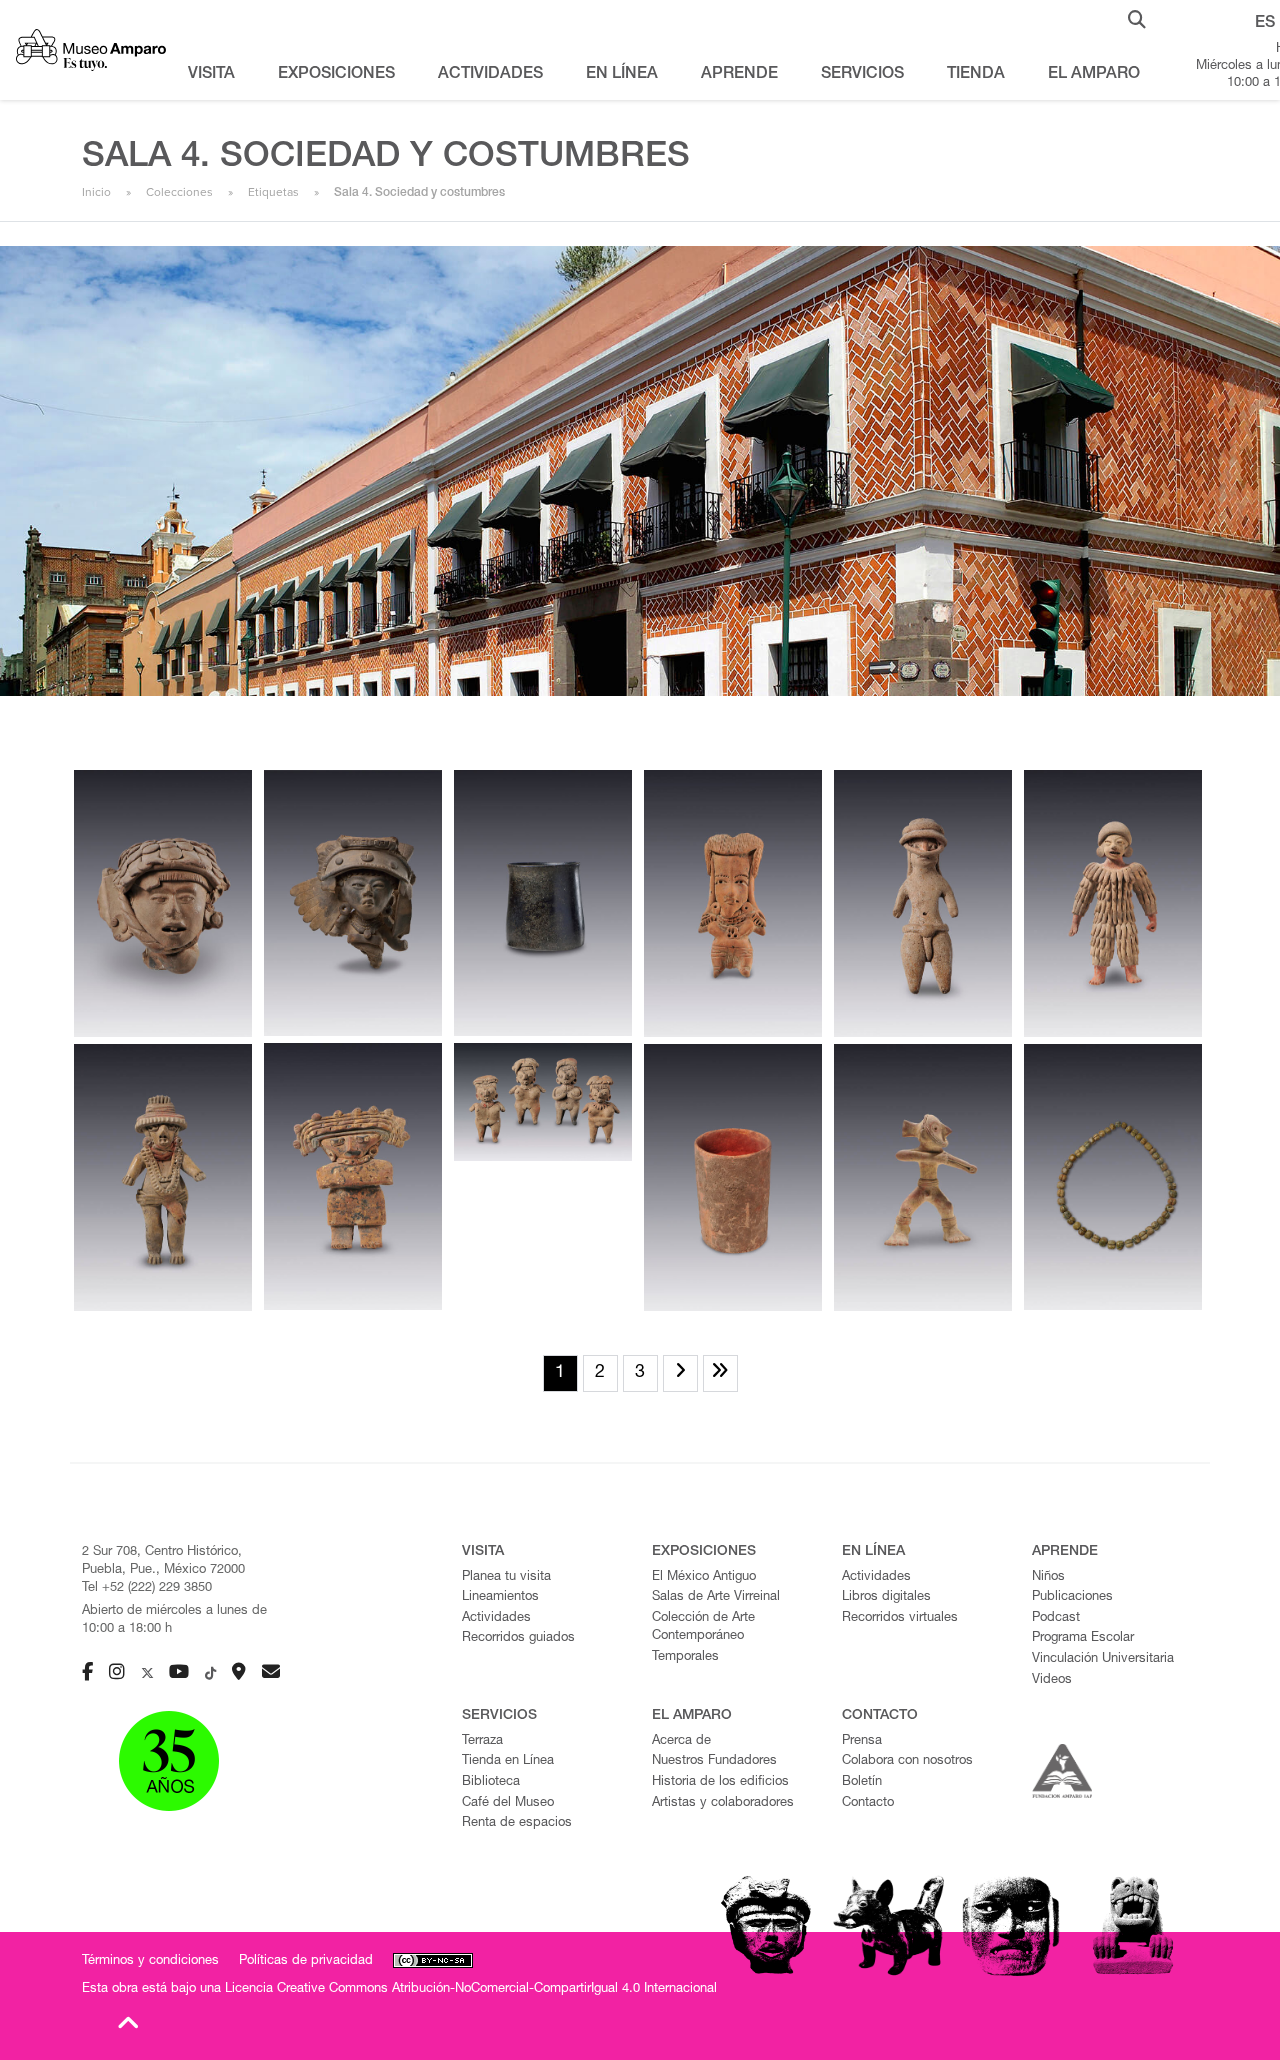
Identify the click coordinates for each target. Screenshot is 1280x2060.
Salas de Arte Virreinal (716, 1597)
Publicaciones (1072, 1597)
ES (1265, 24)
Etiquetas (273, 192)
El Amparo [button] (1094, 75)
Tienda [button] (976, 75)
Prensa (862, 1741)
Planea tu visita (506, 1577)
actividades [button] (490, 75)
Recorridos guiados (518, 1638)
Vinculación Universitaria (1103, 1659)
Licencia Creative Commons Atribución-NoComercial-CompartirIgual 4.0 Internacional (471, 1989)
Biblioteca (491, 1782)
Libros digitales (886, 1597)
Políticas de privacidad (306, 1961)
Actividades (496, 1618)
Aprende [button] (739, 75)
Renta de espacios (517, 1823)
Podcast (1056, 1618)
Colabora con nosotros (907, 1761)
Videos (1052, 1680)
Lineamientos (500, 1597)
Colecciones (179, 192)
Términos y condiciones (150, 1961)
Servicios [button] (862, 75)
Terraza (482, 1741)
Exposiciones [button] (336, 75)
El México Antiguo (704, 1577)
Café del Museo (508, 1803)
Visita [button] (211, 75)
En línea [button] (622, 75)
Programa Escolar (1083, 1638)
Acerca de (681, 1741)
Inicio (96, 192)
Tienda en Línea (508, 1761)
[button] (1137, 18)
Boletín (862, 1782)
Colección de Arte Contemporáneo (703, 1628)
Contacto (868, 1803)
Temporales (685, 1657)
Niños (1048, 1577)
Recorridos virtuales (900, 1618)
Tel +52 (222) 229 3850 (147, 1588)
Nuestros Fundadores (714, 1761)
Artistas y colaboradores (723, 1803)
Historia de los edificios (720, 1782)
